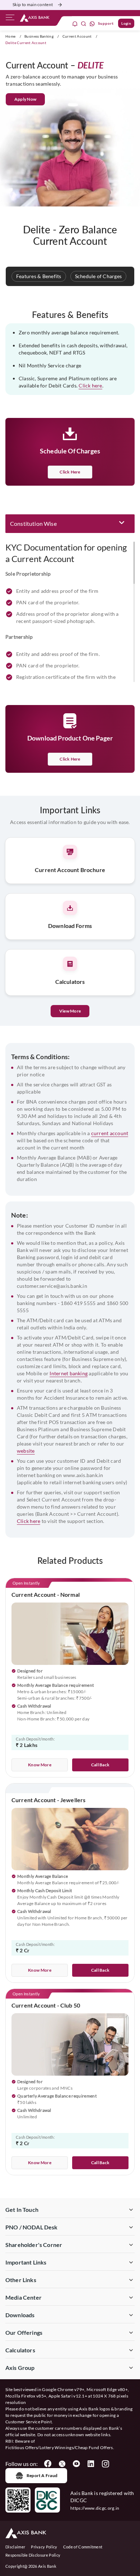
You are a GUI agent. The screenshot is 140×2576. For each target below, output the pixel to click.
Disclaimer (15, 2547)
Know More (40, 1765)
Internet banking (69, 1373)
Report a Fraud (42, 2475)
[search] (84, 23)
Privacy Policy (44, 2547)
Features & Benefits (39, 276)
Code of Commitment (83, 2547)
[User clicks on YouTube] (76, 2464)
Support (106, 23)
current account (110, 1133)
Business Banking (39, 36)
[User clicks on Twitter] (62, 2464)
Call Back (101, 1765)
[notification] (75, 23)
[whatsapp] (92, 23)
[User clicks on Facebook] (48, 2464)
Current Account (77, 36)
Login (126, 23)
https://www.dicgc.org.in (95, 2508)
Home (10, 36)
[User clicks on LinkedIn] (91, 2464)
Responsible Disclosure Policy (33, 2555)
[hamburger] (10, 19)
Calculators (20, 2350)
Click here (90, 385)
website (26, 1451)
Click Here (70, 759)
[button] (70, 524)
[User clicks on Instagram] (105, 2464)
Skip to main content (33, 4)
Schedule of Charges (99, 276)
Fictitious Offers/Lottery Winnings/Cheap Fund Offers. (60, 2448)
